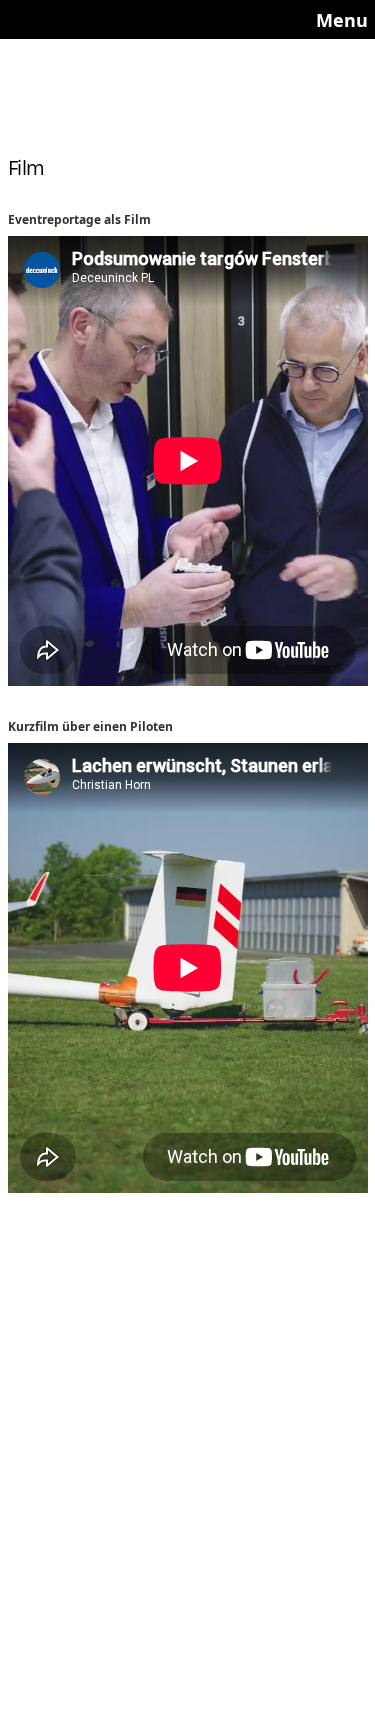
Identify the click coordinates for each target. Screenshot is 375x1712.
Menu (342, 20)
